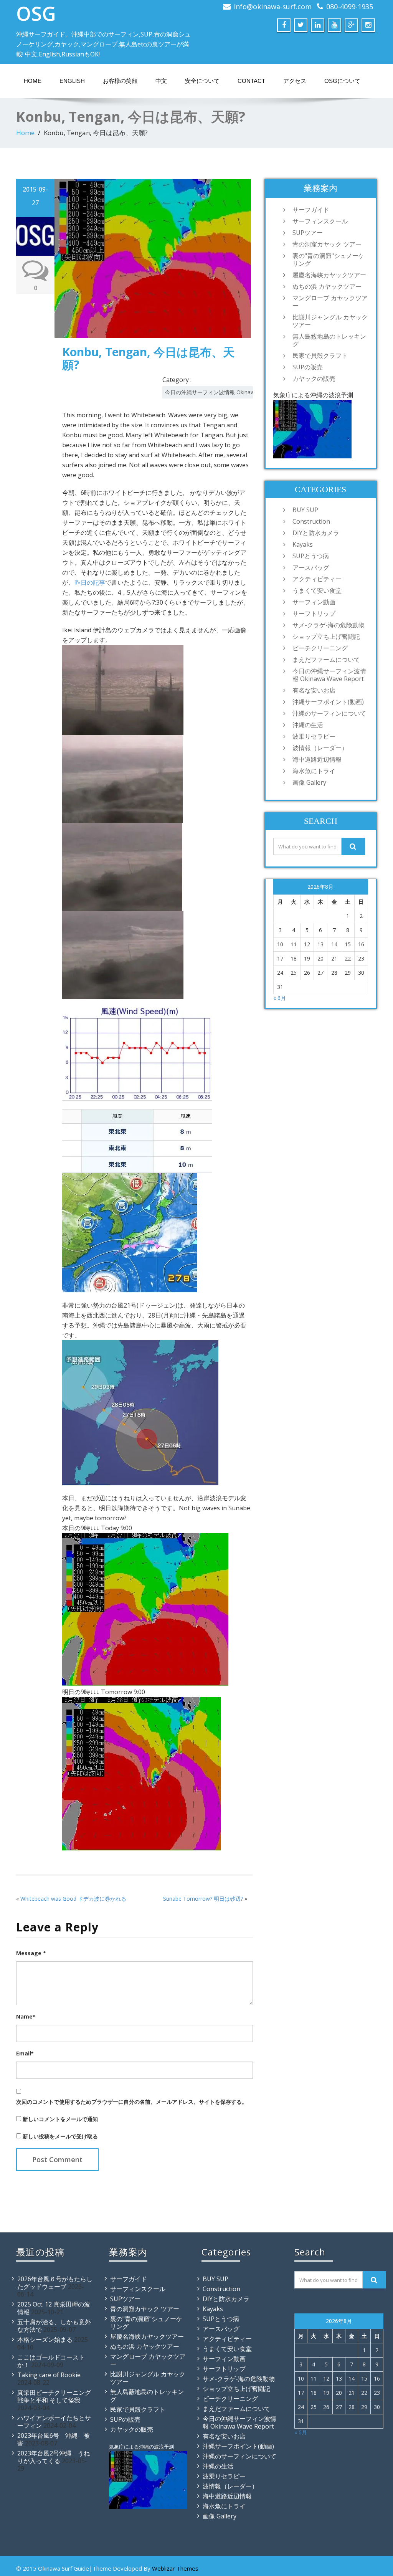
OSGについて (342, 81)
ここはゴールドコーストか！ (51, 2361)
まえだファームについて (326, 660)
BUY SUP (305, 510)
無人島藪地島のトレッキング (329, 340)
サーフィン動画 (314, 602)
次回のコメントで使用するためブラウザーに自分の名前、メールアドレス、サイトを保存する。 (132, 2102)
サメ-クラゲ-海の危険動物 (329, 625)
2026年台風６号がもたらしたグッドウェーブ (55, 2283)
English (72, 81)
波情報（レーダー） (320, 748)
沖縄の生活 (308, 725)
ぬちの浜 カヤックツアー (327, 286)
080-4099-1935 (350, 7)
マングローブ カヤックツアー (330, 302)
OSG (36, 13)
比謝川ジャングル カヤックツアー (330, 321)
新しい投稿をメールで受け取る (60, 2136)
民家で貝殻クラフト (320, 355)
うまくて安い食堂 (317, 590)
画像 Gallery (309, 782)
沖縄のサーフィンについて (329, 713)
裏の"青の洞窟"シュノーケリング (329, 260)
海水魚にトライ (314, 771)
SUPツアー (308, 233)
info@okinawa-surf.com (273, 7)
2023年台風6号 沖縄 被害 (54, 2439)
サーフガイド (311, 210)
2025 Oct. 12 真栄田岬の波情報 (54, 2308)
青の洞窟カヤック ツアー (327, 244)
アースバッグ (311, 567)
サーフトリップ (314, 613)
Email (25, 2053)
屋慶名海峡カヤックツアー (329, 275)
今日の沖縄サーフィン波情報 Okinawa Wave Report (229, 392)
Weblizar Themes (175, 2568)
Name (26, 2016)
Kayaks (303, 544)
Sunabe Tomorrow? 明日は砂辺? (203, 1899)
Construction (311, 521)
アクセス (295, 81)
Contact (251, 81)
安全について (202, 81)
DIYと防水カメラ (316, 533)
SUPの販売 (308, 367)
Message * (31, 1953)
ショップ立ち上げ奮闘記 (326, 637)
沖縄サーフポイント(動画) (328, 702)
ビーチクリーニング (320, 648)
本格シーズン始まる (45, 2340)
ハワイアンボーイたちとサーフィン (54, 2422)
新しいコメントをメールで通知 (60, 2119)
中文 (161, 81)
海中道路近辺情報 (317, 759)
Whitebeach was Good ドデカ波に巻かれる (73, 1899)
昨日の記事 (90, 582)
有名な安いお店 (314, 690)
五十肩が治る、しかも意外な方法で (54, 2326)
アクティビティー (317, 579)
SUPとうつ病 (311, 556)
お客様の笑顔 (120, 81)
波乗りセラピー (314, 736)
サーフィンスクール (320, 221)
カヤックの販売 (314, 379)
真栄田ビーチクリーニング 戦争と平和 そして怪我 (54, 2396)
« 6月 (280, 998)
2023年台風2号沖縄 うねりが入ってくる (54, 2457)
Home (33, 81)
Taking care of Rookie (49, 2375)
